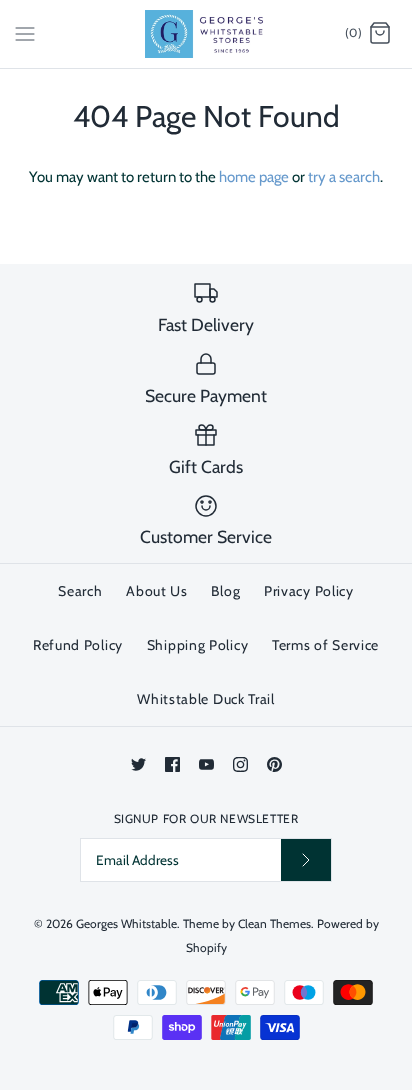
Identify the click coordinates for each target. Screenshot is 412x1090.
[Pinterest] (274, 764)
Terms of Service (325, 645)
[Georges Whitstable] (206, 34)
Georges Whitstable (126, 923)
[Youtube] (206, 764)
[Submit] (306, 859)
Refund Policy (78, 645)
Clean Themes (274, 923)
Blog (225, 591)
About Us (157, 591)
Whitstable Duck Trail (206, 699)
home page (254, 177)
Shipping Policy (198, 645)
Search (80, 591)
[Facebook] (172, 764)
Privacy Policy (309, 591)
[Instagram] (240, 764)
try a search (344, 177)
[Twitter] (138, 764)
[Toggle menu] (25, 33)
